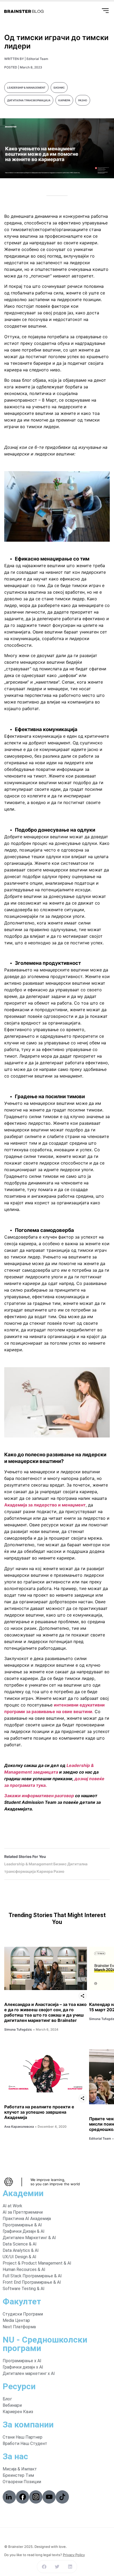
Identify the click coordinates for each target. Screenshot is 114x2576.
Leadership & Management (26, 88)
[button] (44, 2567)
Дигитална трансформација (29, 100)
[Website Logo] (24, 11)
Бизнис (59, 88)
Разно (83, 100)
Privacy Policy (74, 2555)
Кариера (64, 100)
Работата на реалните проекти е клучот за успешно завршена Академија (39, 2112)
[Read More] (46, 1968)
